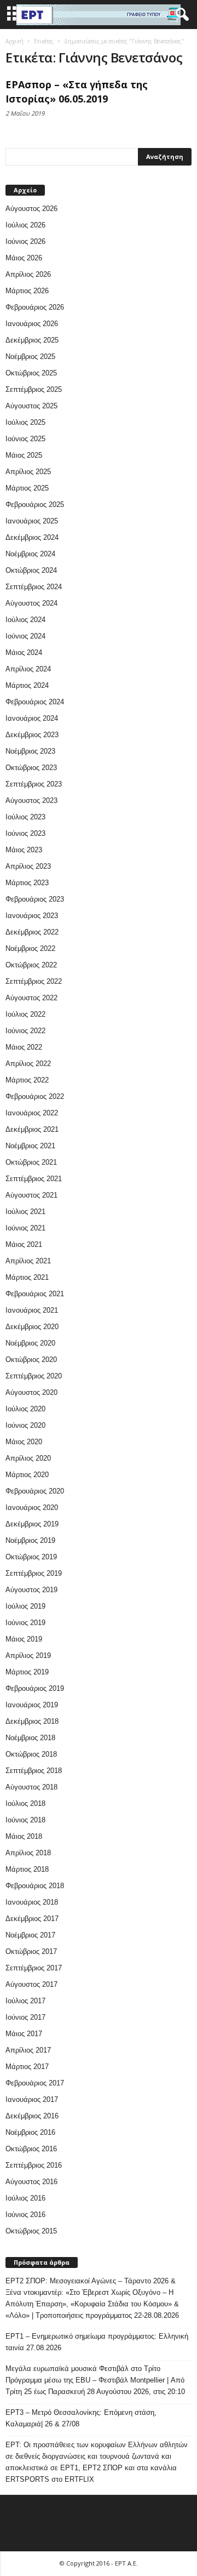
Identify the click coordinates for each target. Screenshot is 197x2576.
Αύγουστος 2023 (31, 800)
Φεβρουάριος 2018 (35, 1886)
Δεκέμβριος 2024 (32, 537)
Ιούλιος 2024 (25, 620)
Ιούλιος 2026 (25, 225)
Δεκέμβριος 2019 (32, 1524)
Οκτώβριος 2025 (31, 373)
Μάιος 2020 (24, 1442)
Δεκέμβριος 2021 (32, 1129)
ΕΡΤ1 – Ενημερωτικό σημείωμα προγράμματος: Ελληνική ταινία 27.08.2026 (97, 2342)
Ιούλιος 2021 (25, 1212)
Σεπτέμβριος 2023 (34, 784)
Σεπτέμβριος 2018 (34, 1771)
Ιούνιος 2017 (25, 2017)
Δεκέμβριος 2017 (32, 1919)
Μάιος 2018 (24, 1836)
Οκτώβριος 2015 (31, 2231)
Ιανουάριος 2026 (32, 324)
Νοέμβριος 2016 (30, 2132)
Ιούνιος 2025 (25, 439)
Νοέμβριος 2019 (30, 1540)
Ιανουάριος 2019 (32, 1705)
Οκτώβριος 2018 (31, 1754)
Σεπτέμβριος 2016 (34, 2165)
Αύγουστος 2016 (31, 2182)
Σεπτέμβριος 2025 (34, 389)
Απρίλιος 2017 (28, 2050)
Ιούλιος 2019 (25, 1606)
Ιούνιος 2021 (25, 1228)
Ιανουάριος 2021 (32, 1310)
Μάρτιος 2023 (27, 883)
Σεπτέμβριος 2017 (34, 1968)
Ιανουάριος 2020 (32, 1508)
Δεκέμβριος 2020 (32, 1327)
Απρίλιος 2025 (28, 472)
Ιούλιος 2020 (25, 1409)
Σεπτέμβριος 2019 (34, 1573)
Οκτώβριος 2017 (31, 1951)
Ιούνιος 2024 (25, 636)
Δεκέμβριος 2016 (32, 2116)
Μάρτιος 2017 (27, 2067)
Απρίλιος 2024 (28, 669)
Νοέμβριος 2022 (30, 948)
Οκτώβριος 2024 (31, 570)
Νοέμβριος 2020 (30, 1343)
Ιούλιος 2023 (25, 817)
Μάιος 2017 (24, 2034)
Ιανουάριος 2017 (32, 2099)
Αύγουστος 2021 (31, 1195)
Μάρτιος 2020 (27, 1475)
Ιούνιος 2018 (25, 1820)
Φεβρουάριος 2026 (35, 307)
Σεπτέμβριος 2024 (34, 587)
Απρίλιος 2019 (28, 1655)
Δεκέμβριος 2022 (32, 932)
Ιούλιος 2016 (25, 2198)
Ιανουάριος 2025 (32, 521)
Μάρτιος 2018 (27, 1869)
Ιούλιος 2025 (25, 422)
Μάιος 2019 (24, 1639)
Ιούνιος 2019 (25, 1623)
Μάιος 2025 (24, 455)
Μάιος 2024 (24, 652)
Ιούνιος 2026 (25, 241)
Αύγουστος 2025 (31, 406)
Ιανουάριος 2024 (32, 718)
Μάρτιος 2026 (27, 291)
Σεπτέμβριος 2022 (34, 981)
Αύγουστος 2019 (31, 1590)
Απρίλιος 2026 (28, 274)
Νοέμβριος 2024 (30, 554)
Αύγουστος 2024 (31, 603)
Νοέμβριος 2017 (30, 1935)
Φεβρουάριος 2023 (35, 899)
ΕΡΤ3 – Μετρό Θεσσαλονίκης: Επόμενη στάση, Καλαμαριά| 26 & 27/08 (81, 2418)
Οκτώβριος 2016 (31, 2149)
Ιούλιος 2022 (25, 1014)
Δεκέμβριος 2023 (32, 735)
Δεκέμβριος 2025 (32, 340)
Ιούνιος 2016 (25, 2215)
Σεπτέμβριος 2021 (34, 1179)
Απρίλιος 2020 (28, 1458)
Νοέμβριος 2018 (30, 1738)
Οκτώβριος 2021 (31, 1162)
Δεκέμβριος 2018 (32, 1721)
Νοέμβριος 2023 (30, 751)
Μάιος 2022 (24, 1047)
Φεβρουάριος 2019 (35, 1688)
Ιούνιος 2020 (25, 1425)
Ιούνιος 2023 (25, 833)
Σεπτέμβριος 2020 (34, 1376)
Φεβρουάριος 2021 (35, 1294)
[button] (180, 15)
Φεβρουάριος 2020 (35, 1491)
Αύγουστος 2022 (31, 998)
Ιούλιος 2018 (25, 1803)
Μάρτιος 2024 (27, 685)
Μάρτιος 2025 (27, 488)
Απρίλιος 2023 (28, 866)
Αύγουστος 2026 (31, 209)
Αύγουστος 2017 (31, 1984)
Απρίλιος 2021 (28, 1261)
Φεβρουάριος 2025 (35, 505)
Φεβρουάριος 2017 (35, 2083)
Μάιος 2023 (24, 850)
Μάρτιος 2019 (27, 1672)
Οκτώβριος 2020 (31, 1360)
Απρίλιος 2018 (28, 1853)
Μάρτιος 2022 (27, 1080)
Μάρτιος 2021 (27, 1277)
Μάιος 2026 (24, 258)
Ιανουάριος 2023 (32, 916)
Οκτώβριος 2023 (31, 768)
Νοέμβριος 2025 (30, 357)
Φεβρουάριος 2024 (35, 702)
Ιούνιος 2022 (25, 1031)
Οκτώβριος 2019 (31, 1557)
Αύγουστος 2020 (31, 1392)
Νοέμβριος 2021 (30, 1146)
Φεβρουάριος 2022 (35, 1096)
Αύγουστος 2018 (31, 1787)
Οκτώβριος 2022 (31, 965)
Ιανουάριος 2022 (32, 1113)
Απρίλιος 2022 (28, 1064)
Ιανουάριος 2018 (32, 1902)
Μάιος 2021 (24, 1244)
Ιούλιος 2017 (25, 2001)
